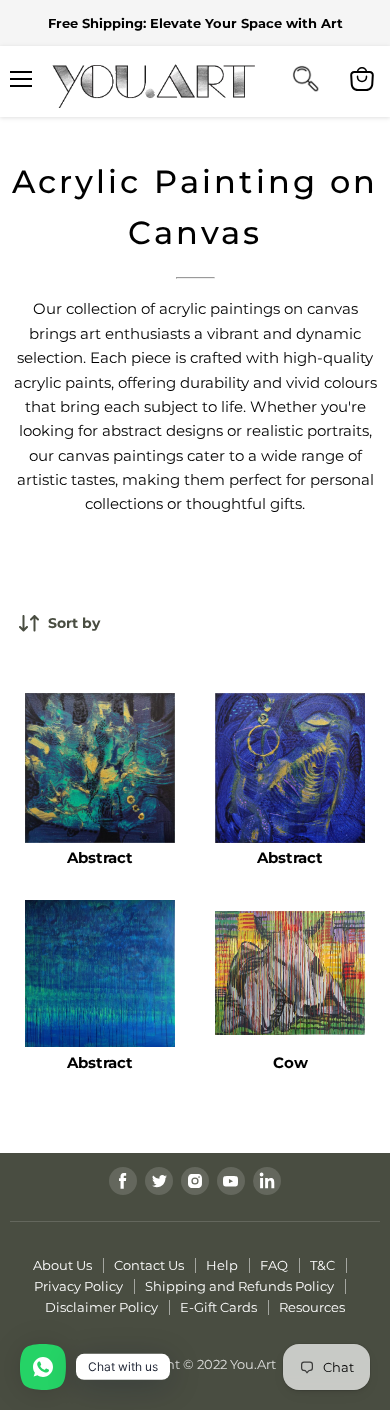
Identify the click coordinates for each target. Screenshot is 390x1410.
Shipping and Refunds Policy (239, 1286)
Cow (290, 1062)
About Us (62, 1265)
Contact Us (149, 1265)
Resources (312, 1307)
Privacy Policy (78, 1286)
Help (222, 1265)
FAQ (274, 1265)
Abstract (100, 857)
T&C (322, 1265)
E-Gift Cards (218, 1307)
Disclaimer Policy (101, 1307)
